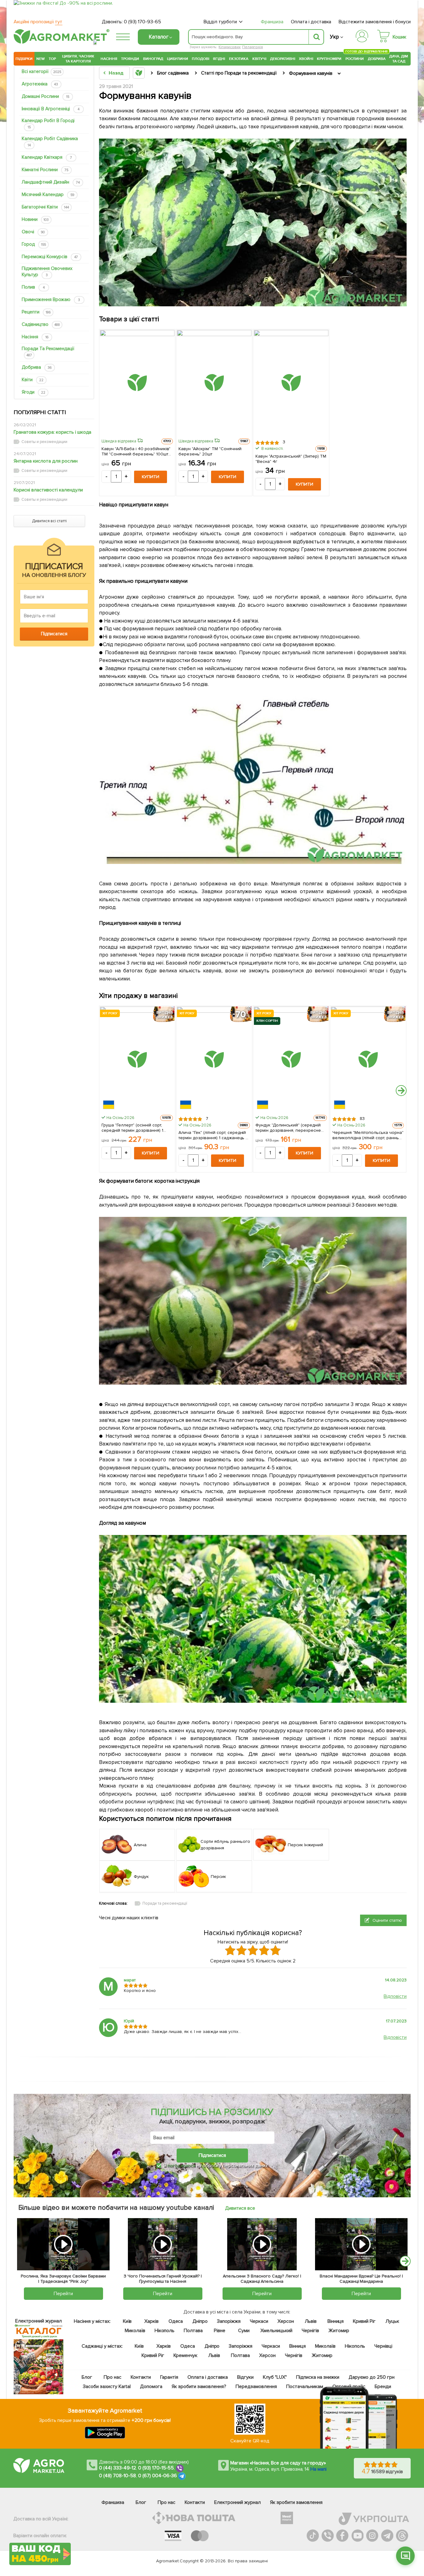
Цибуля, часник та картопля (78, 59)
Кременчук (186, 2355)
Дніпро (200, 2321)
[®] (60, 43)
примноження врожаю (51, 299)
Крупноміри (329, 59)
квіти (33, 380)
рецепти (36, 312)
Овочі (33, 232)
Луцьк (393, 2321)
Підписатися (212, 2155)
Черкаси (259, 2321)
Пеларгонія (253, 47)
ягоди (34, 392)
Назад (116, 73)
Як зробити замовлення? (199, 2386)
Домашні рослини (45, 96)
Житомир (339, 2331)
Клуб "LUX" (275, 2377)
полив (33, 287)
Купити (151, 477)
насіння (35, 337)
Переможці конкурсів (50, 257)
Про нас (113, 2377)
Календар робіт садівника (50, 142)
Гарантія (169, 2377)
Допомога (151, 2386)
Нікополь (165, 2331)
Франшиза (272, 22)
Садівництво (41, 324)
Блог (87, 2377)
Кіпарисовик (230, 47)
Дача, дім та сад (399, 59)
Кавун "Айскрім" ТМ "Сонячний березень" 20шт (210, 451)
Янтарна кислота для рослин (46, 461)
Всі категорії (41, 71)
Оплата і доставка (311, 22)
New (41, 59)
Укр (334, 37)
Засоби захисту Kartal (107, 2386)
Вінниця (336, 2321)
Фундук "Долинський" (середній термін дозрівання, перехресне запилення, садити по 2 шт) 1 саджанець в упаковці (288, 1127)
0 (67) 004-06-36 (158, 2476)
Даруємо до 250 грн (372, 2377)
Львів (311, 2321)
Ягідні (219, 59)
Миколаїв (135, 2331)
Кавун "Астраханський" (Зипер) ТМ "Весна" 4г (291, 459)
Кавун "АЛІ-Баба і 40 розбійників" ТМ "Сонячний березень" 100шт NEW (136, 451)
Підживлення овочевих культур (47, 272)
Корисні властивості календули (48, 490)
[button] (405, 2556)
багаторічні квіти (45, 207)
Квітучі (259, 59)
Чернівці (383, 2346)
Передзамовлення (256, 2386)
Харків (151, 2321)
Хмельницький (277, 2331)
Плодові (201, 59)
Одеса (176, 2321)
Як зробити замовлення (296, 2502)
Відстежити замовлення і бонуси (375, 22)
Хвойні (306, 59)
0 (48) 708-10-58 (117, 2476)
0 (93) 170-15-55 (156, 2468)
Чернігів (310, 2331)
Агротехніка (40, 84)
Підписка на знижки (318, 2377)
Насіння (109, 59)
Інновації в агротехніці (51, 109)
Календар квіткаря (47, 157)
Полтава (194, 2331)
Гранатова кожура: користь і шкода (52, 432)
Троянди (130, 59)
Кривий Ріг (365, 2321)
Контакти (141, 2377)
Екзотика (239, 59)
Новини (35, 219)
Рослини (355, 58)
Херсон (286, 2321)
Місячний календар (48, 194)
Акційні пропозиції (38, 22)
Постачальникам (305, 2386)
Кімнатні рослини (45, 170)
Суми (244, 2331)
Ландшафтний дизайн (51, 182)
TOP (52, 59)
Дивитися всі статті (49, 521)
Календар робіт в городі (48, 123)
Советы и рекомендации (44, 442)
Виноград (153, 59)
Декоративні (283, 59)
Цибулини (178, 59)
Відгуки (246, 2377)
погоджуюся (182, 2166)
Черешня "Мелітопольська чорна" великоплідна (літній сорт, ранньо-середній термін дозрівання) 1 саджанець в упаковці (368, 1135)
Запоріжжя (229, 2321)
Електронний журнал (237, 2502)
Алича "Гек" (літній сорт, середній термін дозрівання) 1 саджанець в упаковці (213, 1135)
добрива (37, 367)
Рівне (220, 2331)
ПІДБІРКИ (24, 59)
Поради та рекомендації (48, 352)
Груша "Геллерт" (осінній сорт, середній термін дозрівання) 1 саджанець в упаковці (132, 1127)
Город (34, 244)
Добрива (377, 59)
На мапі (318, 2469)
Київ (127, 2321)
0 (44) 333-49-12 (117, 2468)
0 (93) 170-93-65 (142, 22)
